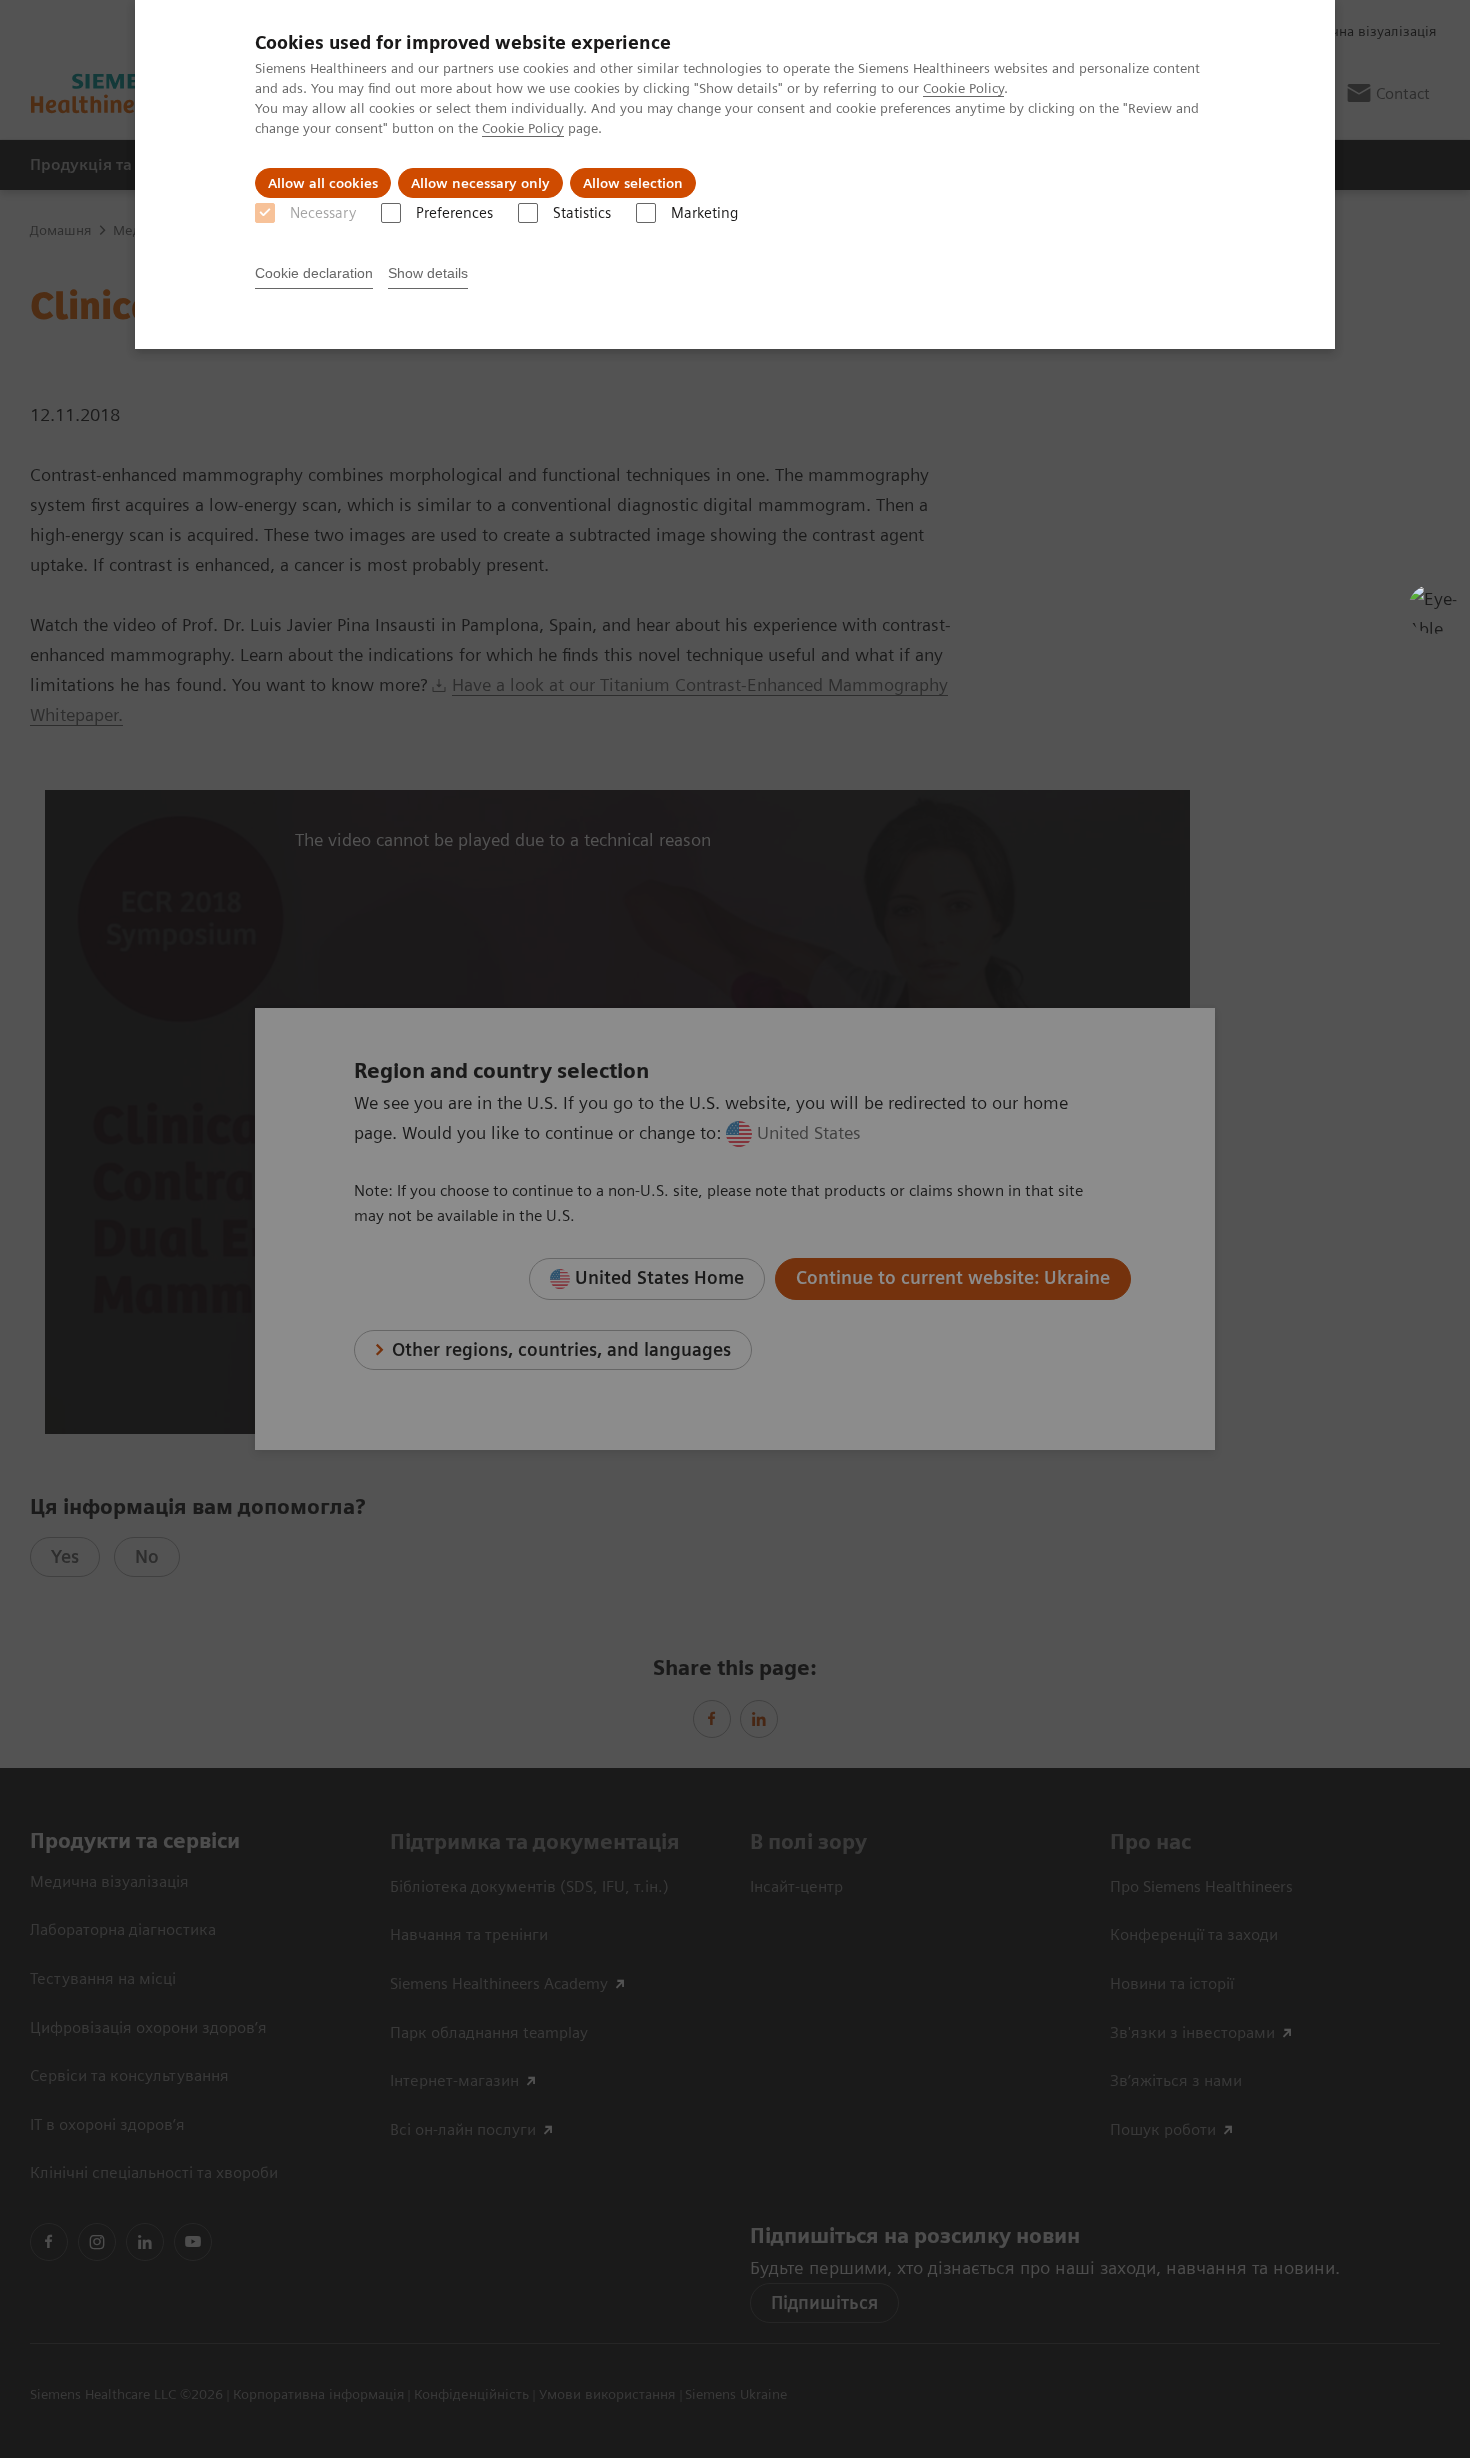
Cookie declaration (314, 273)
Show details (428, 273)
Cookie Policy (963, 88)
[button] (1433, 609)
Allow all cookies (323, 183)
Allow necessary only (480, 183)
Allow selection (633, 183)
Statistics (582, 213)
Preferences (454, 213)
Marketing (704, 213)
